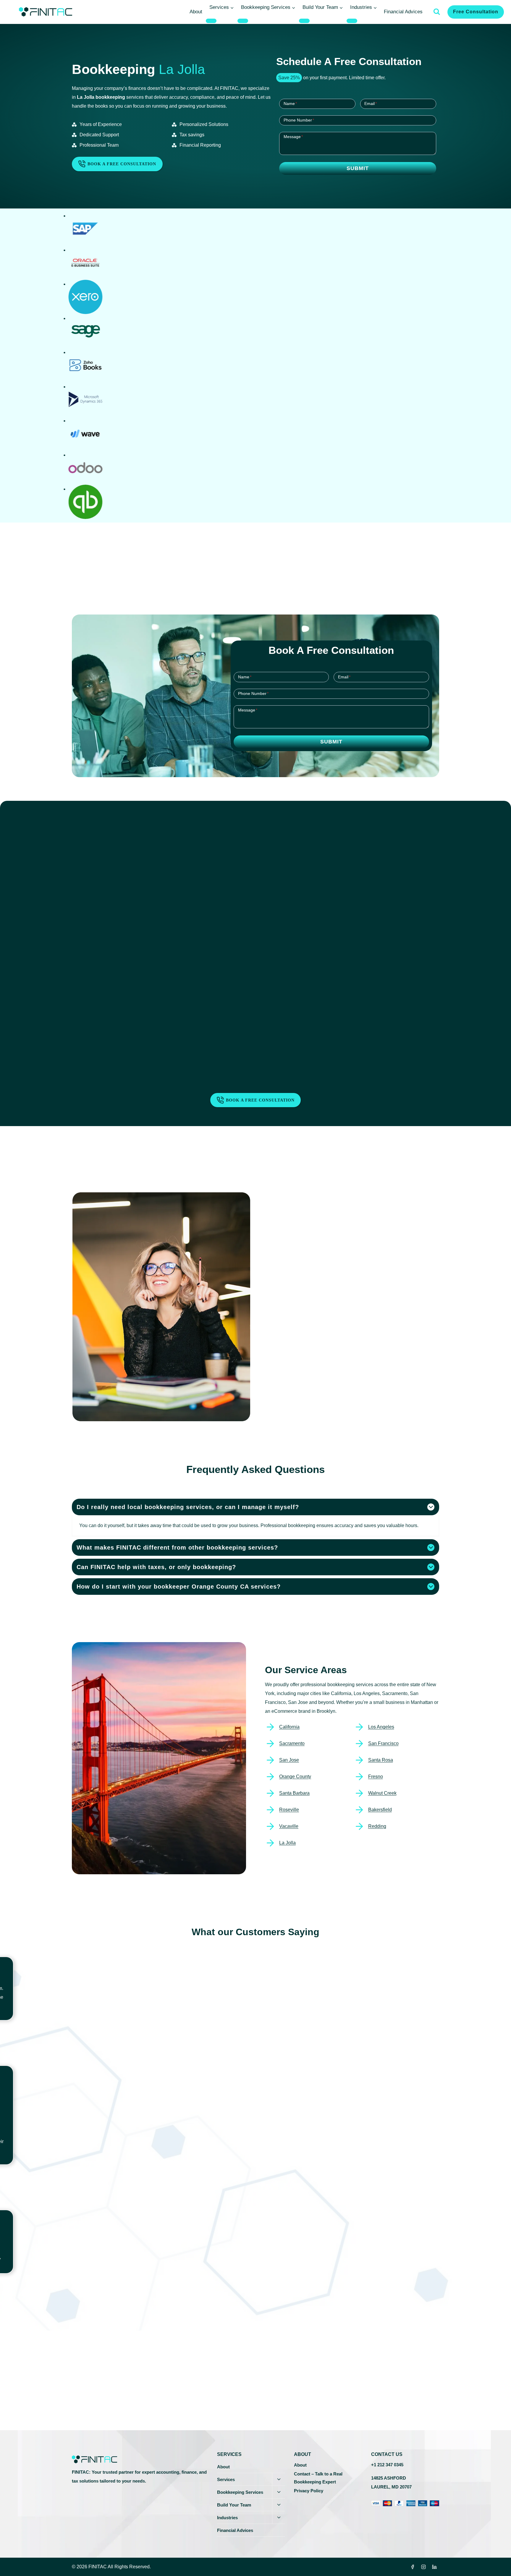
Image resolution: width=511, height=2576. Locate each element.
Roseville (289, 1810)
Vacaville (289, 1826)
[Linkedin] (434, 2567)
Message (293, 137)
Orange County (295, 1777)
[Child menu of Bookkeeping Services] (243, 21)
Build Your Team (234, 2505)
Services (226, 2479)
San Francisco (383, 1743)
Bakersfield (380, 1810)
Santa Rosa (381, 1760)
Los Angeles (381, 1727)
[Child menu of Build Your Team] (304, 21)
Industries (227, 2518)
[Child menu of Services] (211, 21)
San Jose (289, 1760)
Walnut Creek (382, 1793)
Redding (377, 1826)
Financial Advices (403, 12)
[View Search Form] (437, 12)
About (196, 12)
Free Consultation (476, 12)
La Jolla (287, 1843)
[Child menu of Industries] (352, 21)
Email (371, 104)
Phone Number (299, 120)
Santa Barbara (294, 1793)
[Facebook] (413, 2567)
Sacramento (292, 1743)
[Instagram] (423, 2567)
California (289, 1727)
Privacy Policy (309, 2491)
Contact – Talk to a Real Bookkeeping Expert (318, 2478)
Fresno (376, 1777)
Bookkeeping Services (240, 2492)
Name (290, 104)
